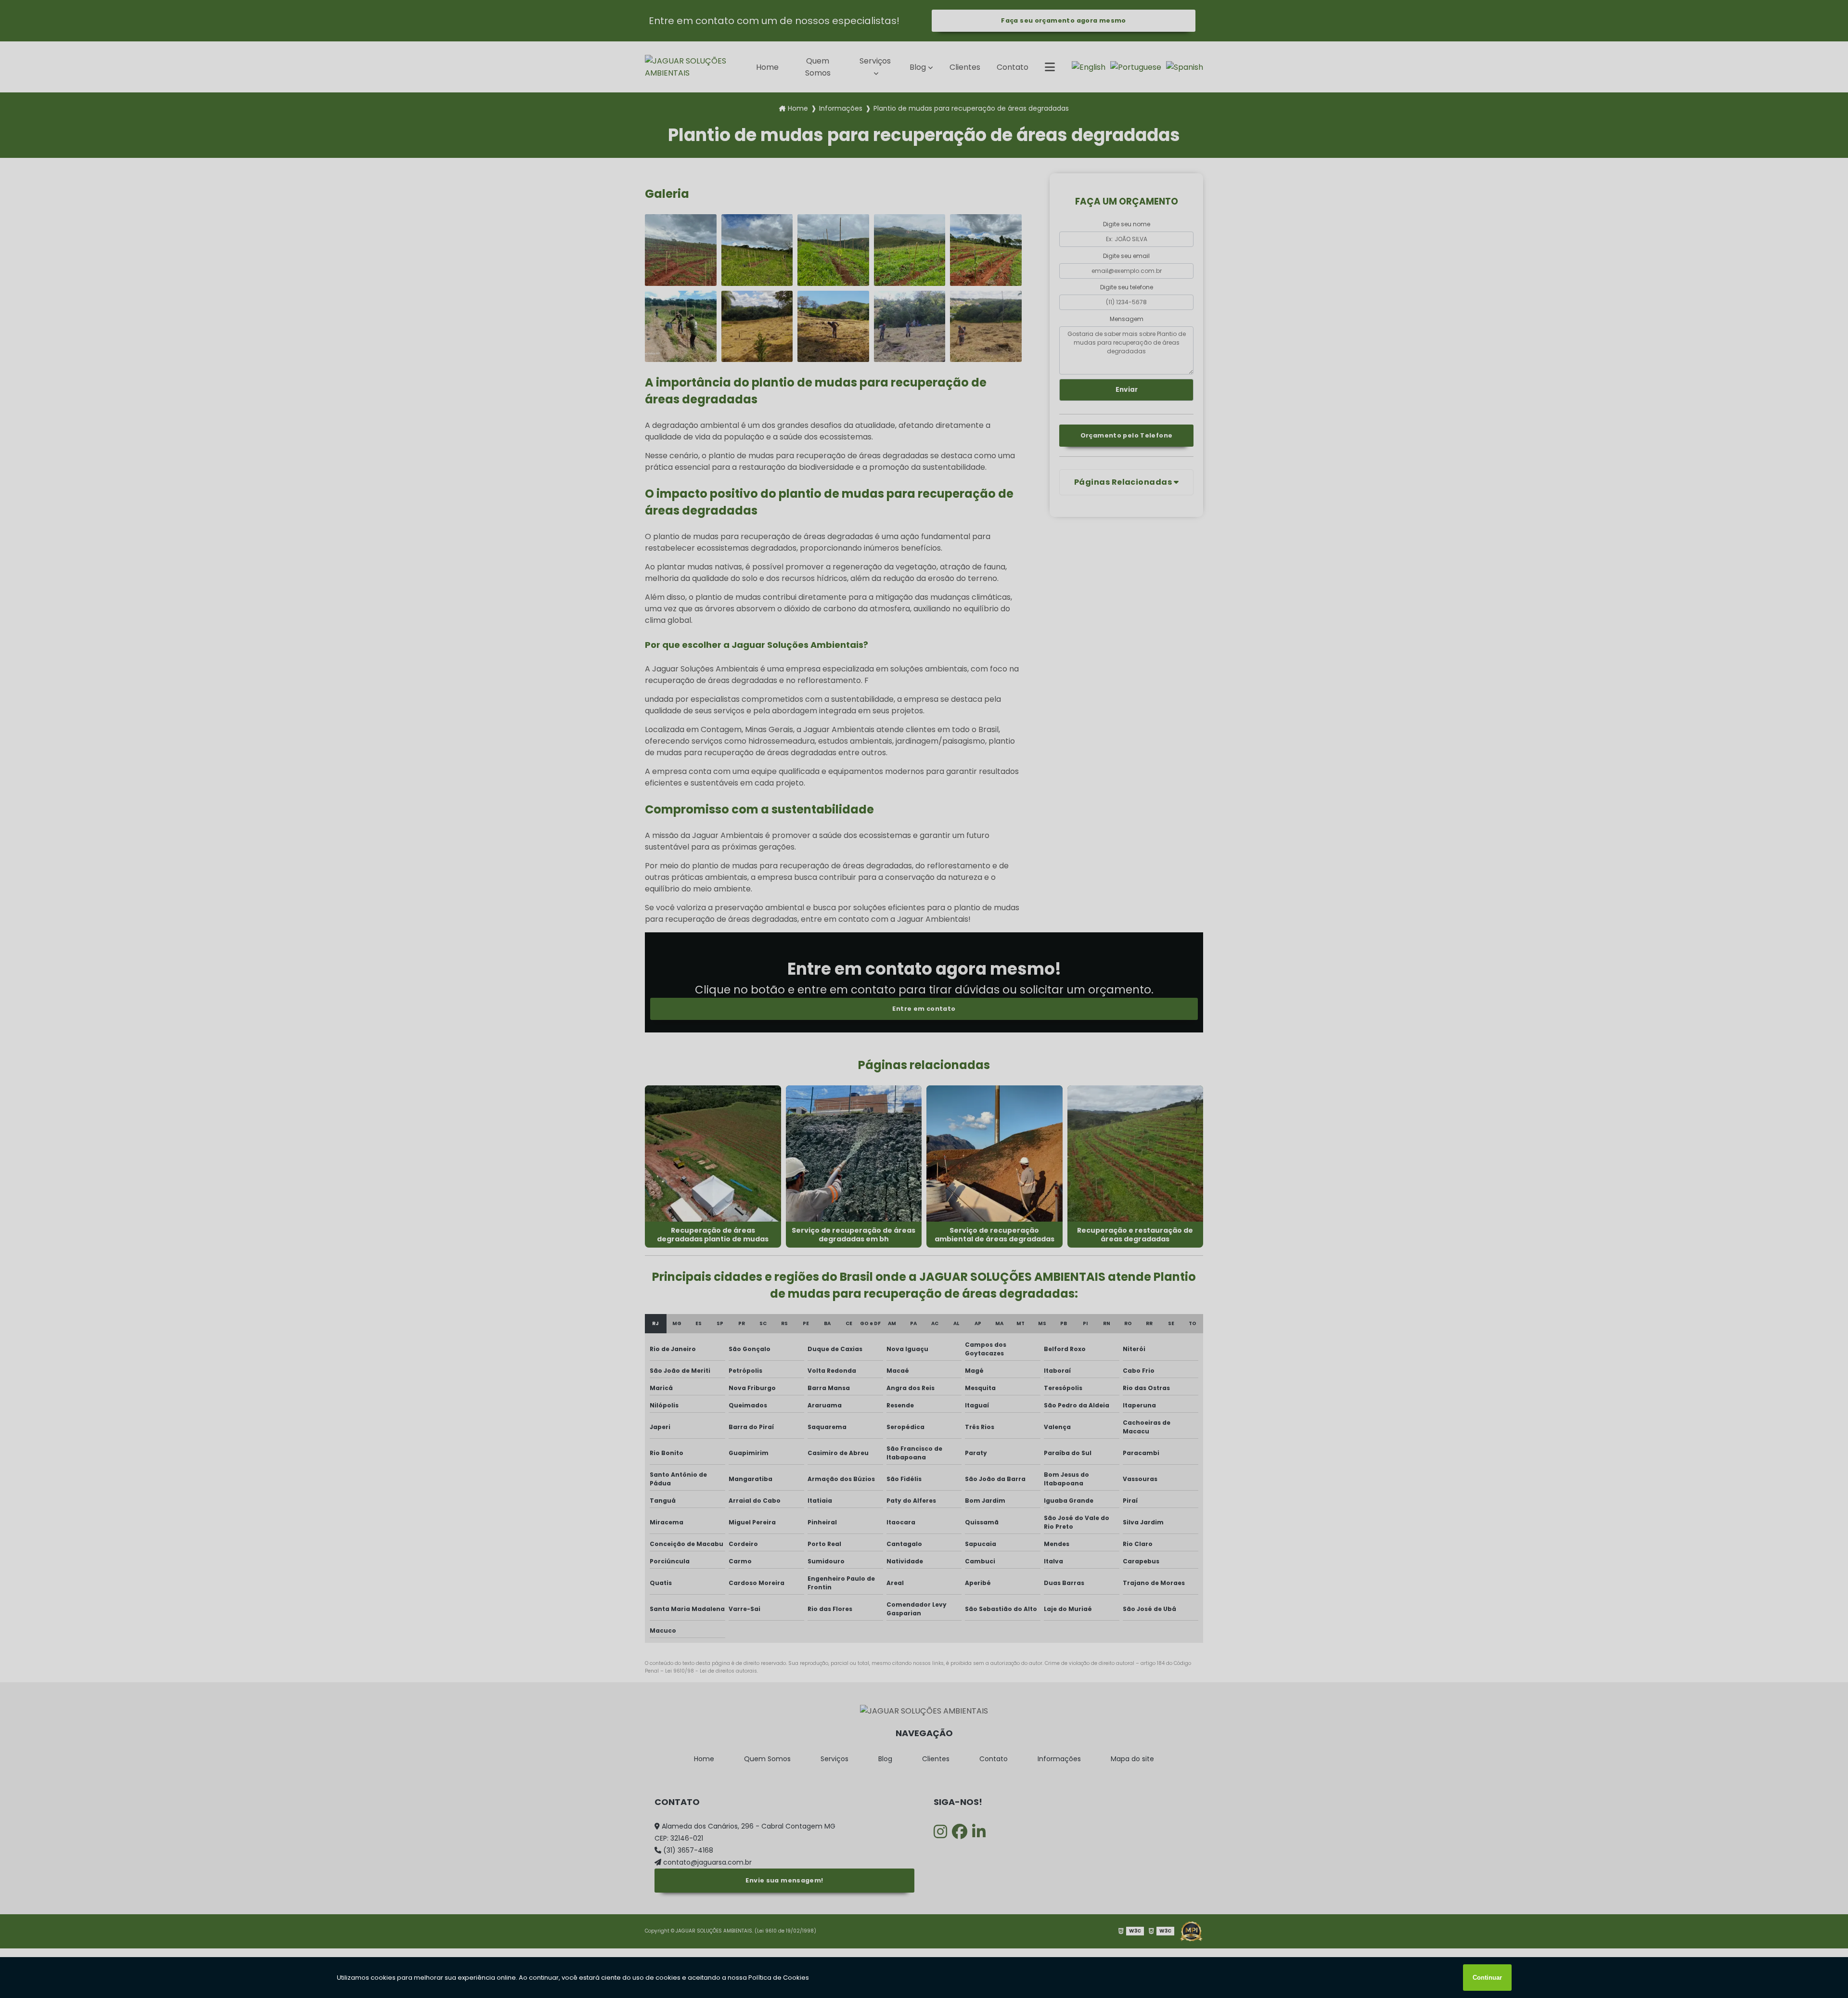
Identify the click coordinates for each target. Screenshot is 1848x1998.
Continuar (1487, 1978)
